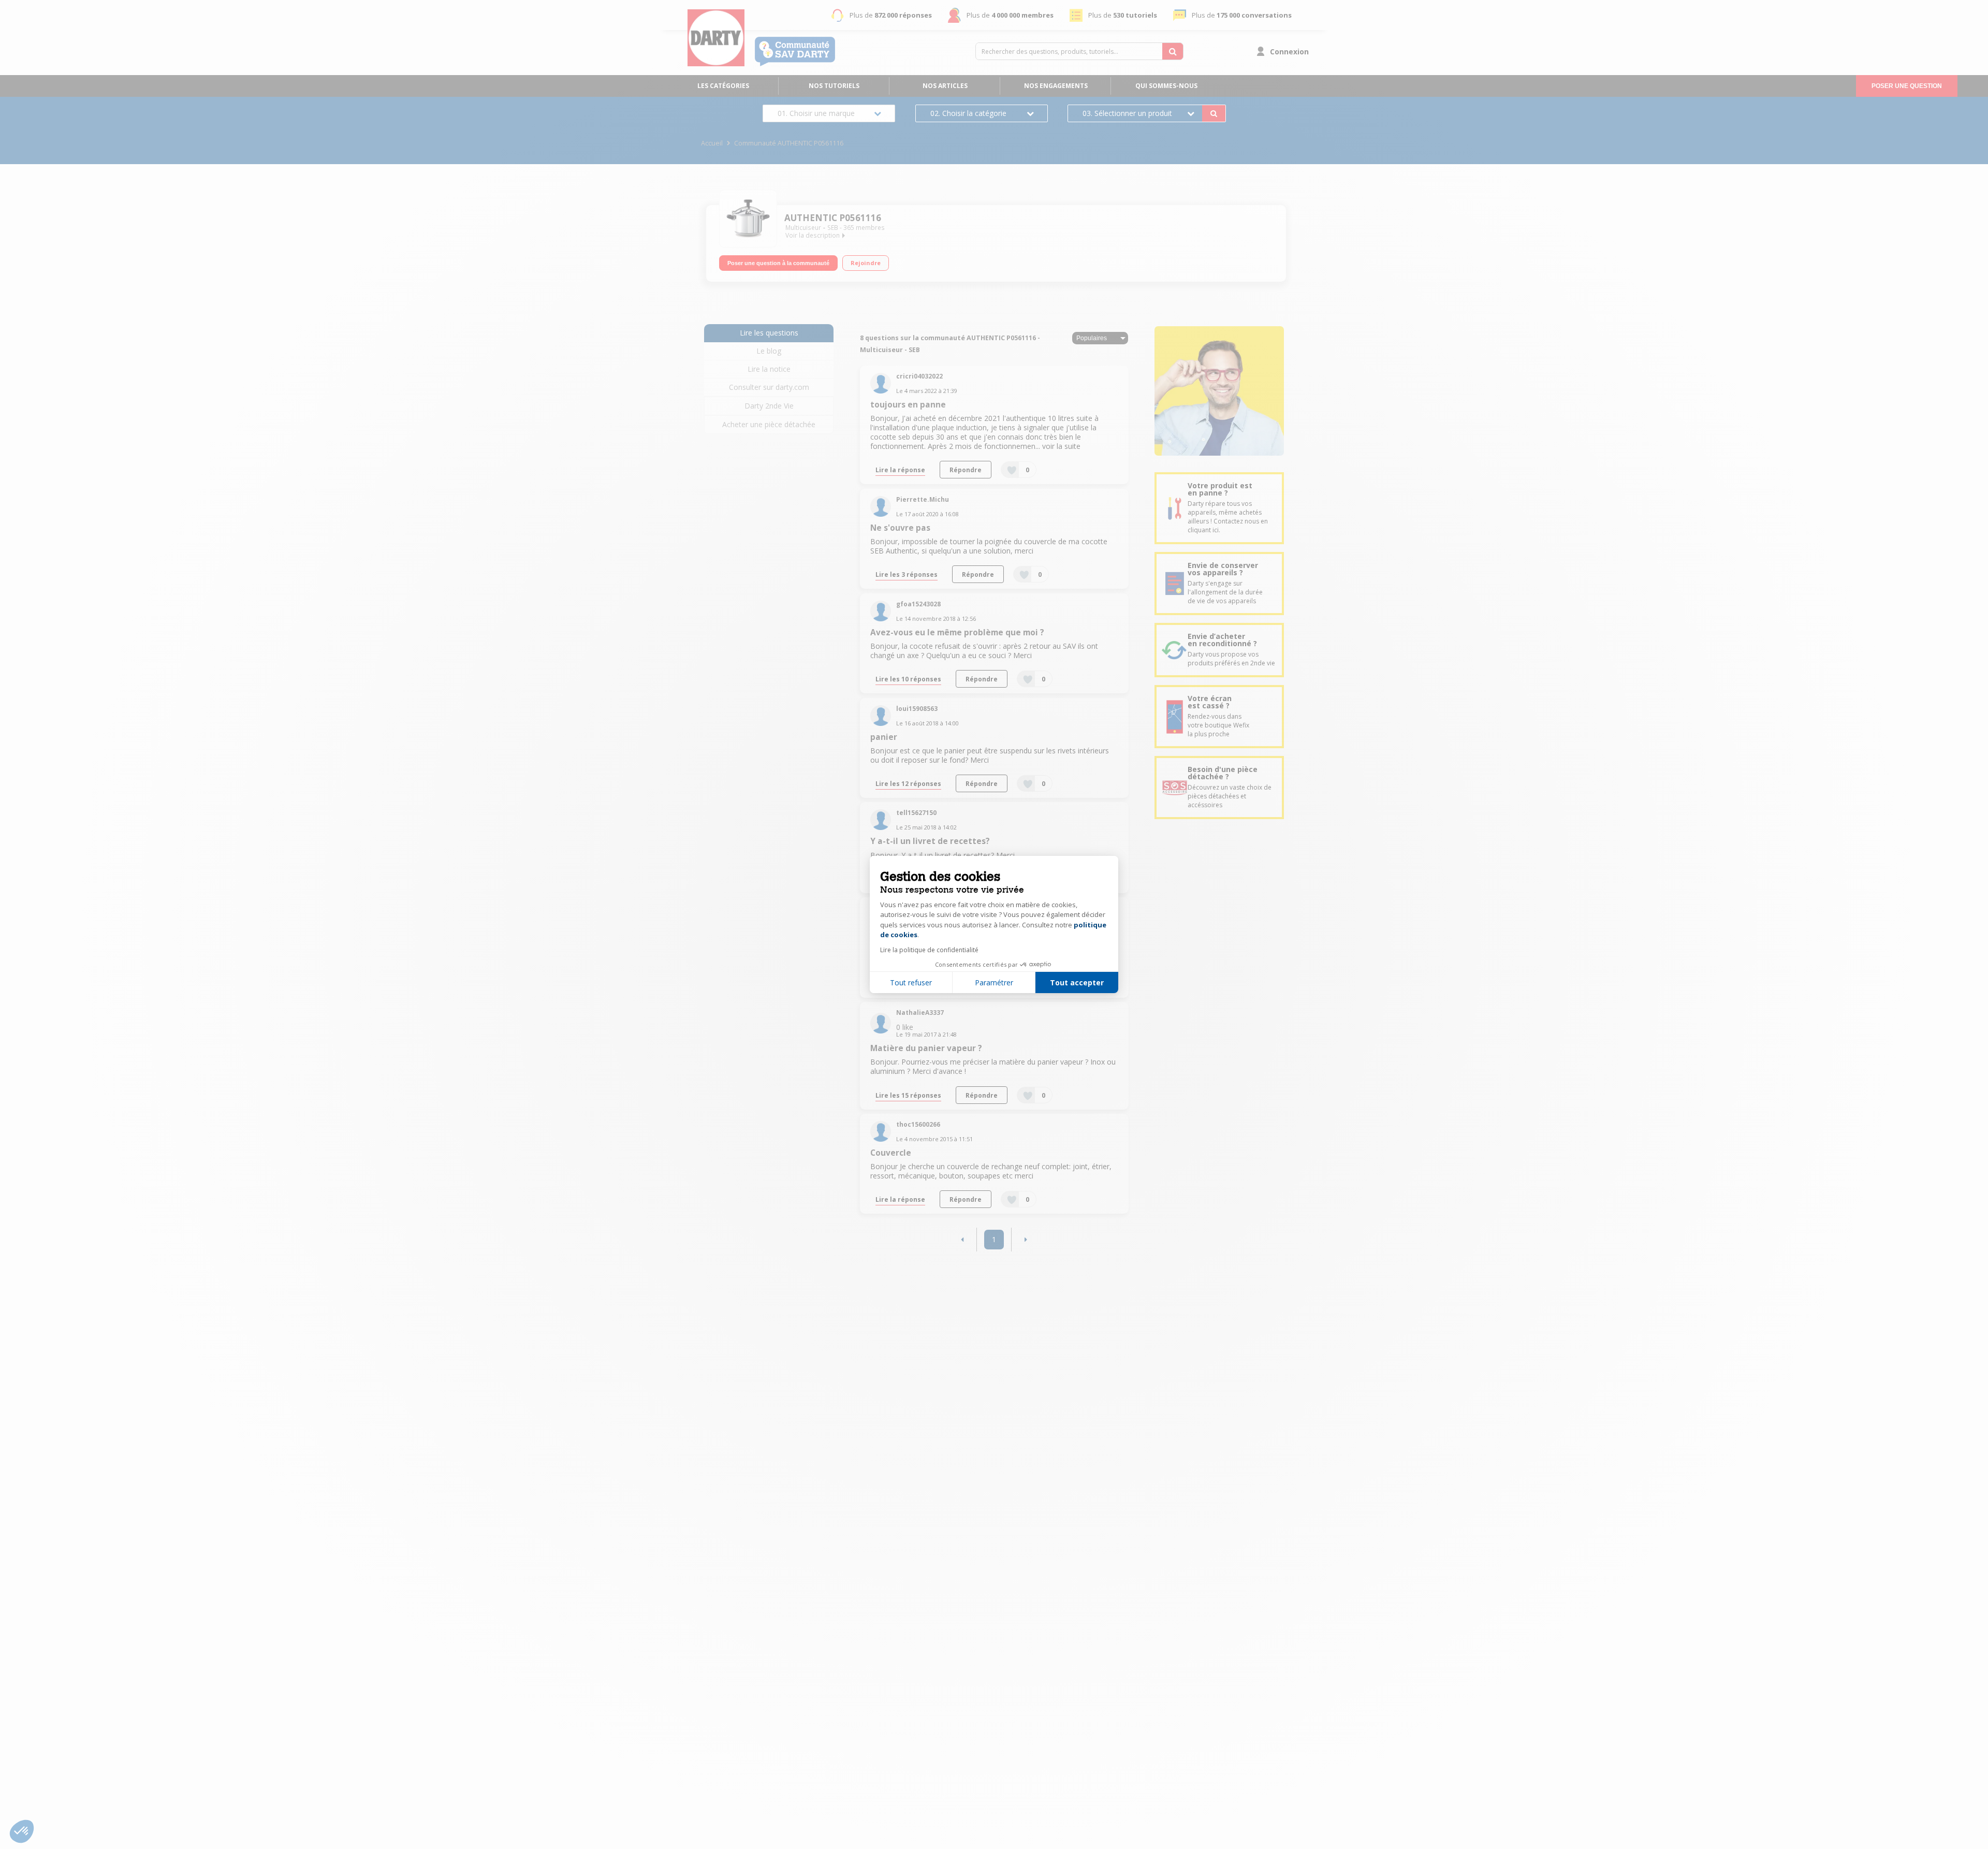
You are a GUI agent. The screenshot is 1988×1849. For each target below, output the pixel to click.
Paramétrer (994, 982)
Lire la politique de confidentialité (929, 950)
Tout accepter (1077, 982)
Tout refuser (911, 982)
